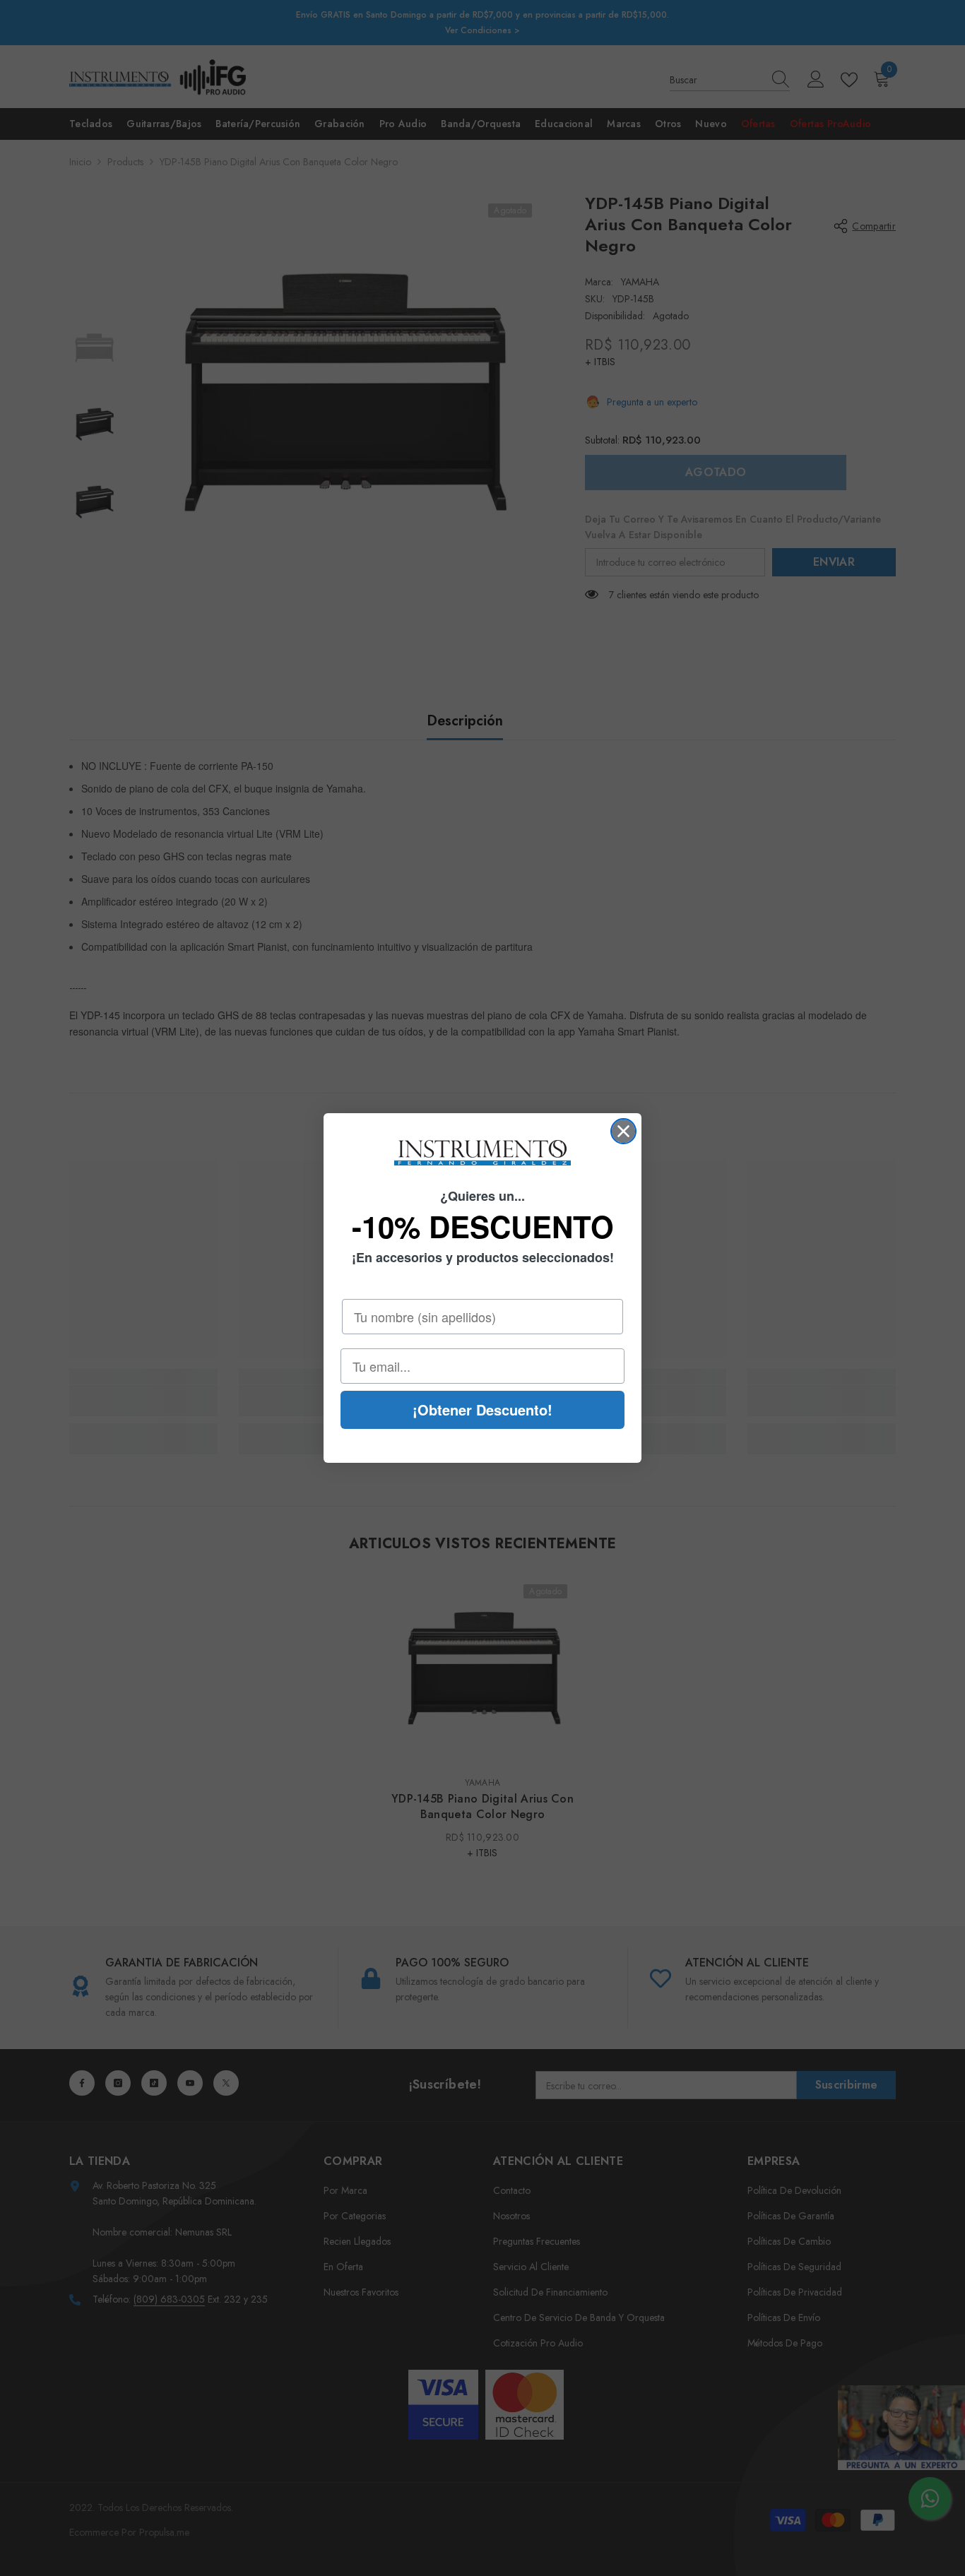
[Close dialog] (623, 1131)
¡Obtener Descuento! (482, 1409)
